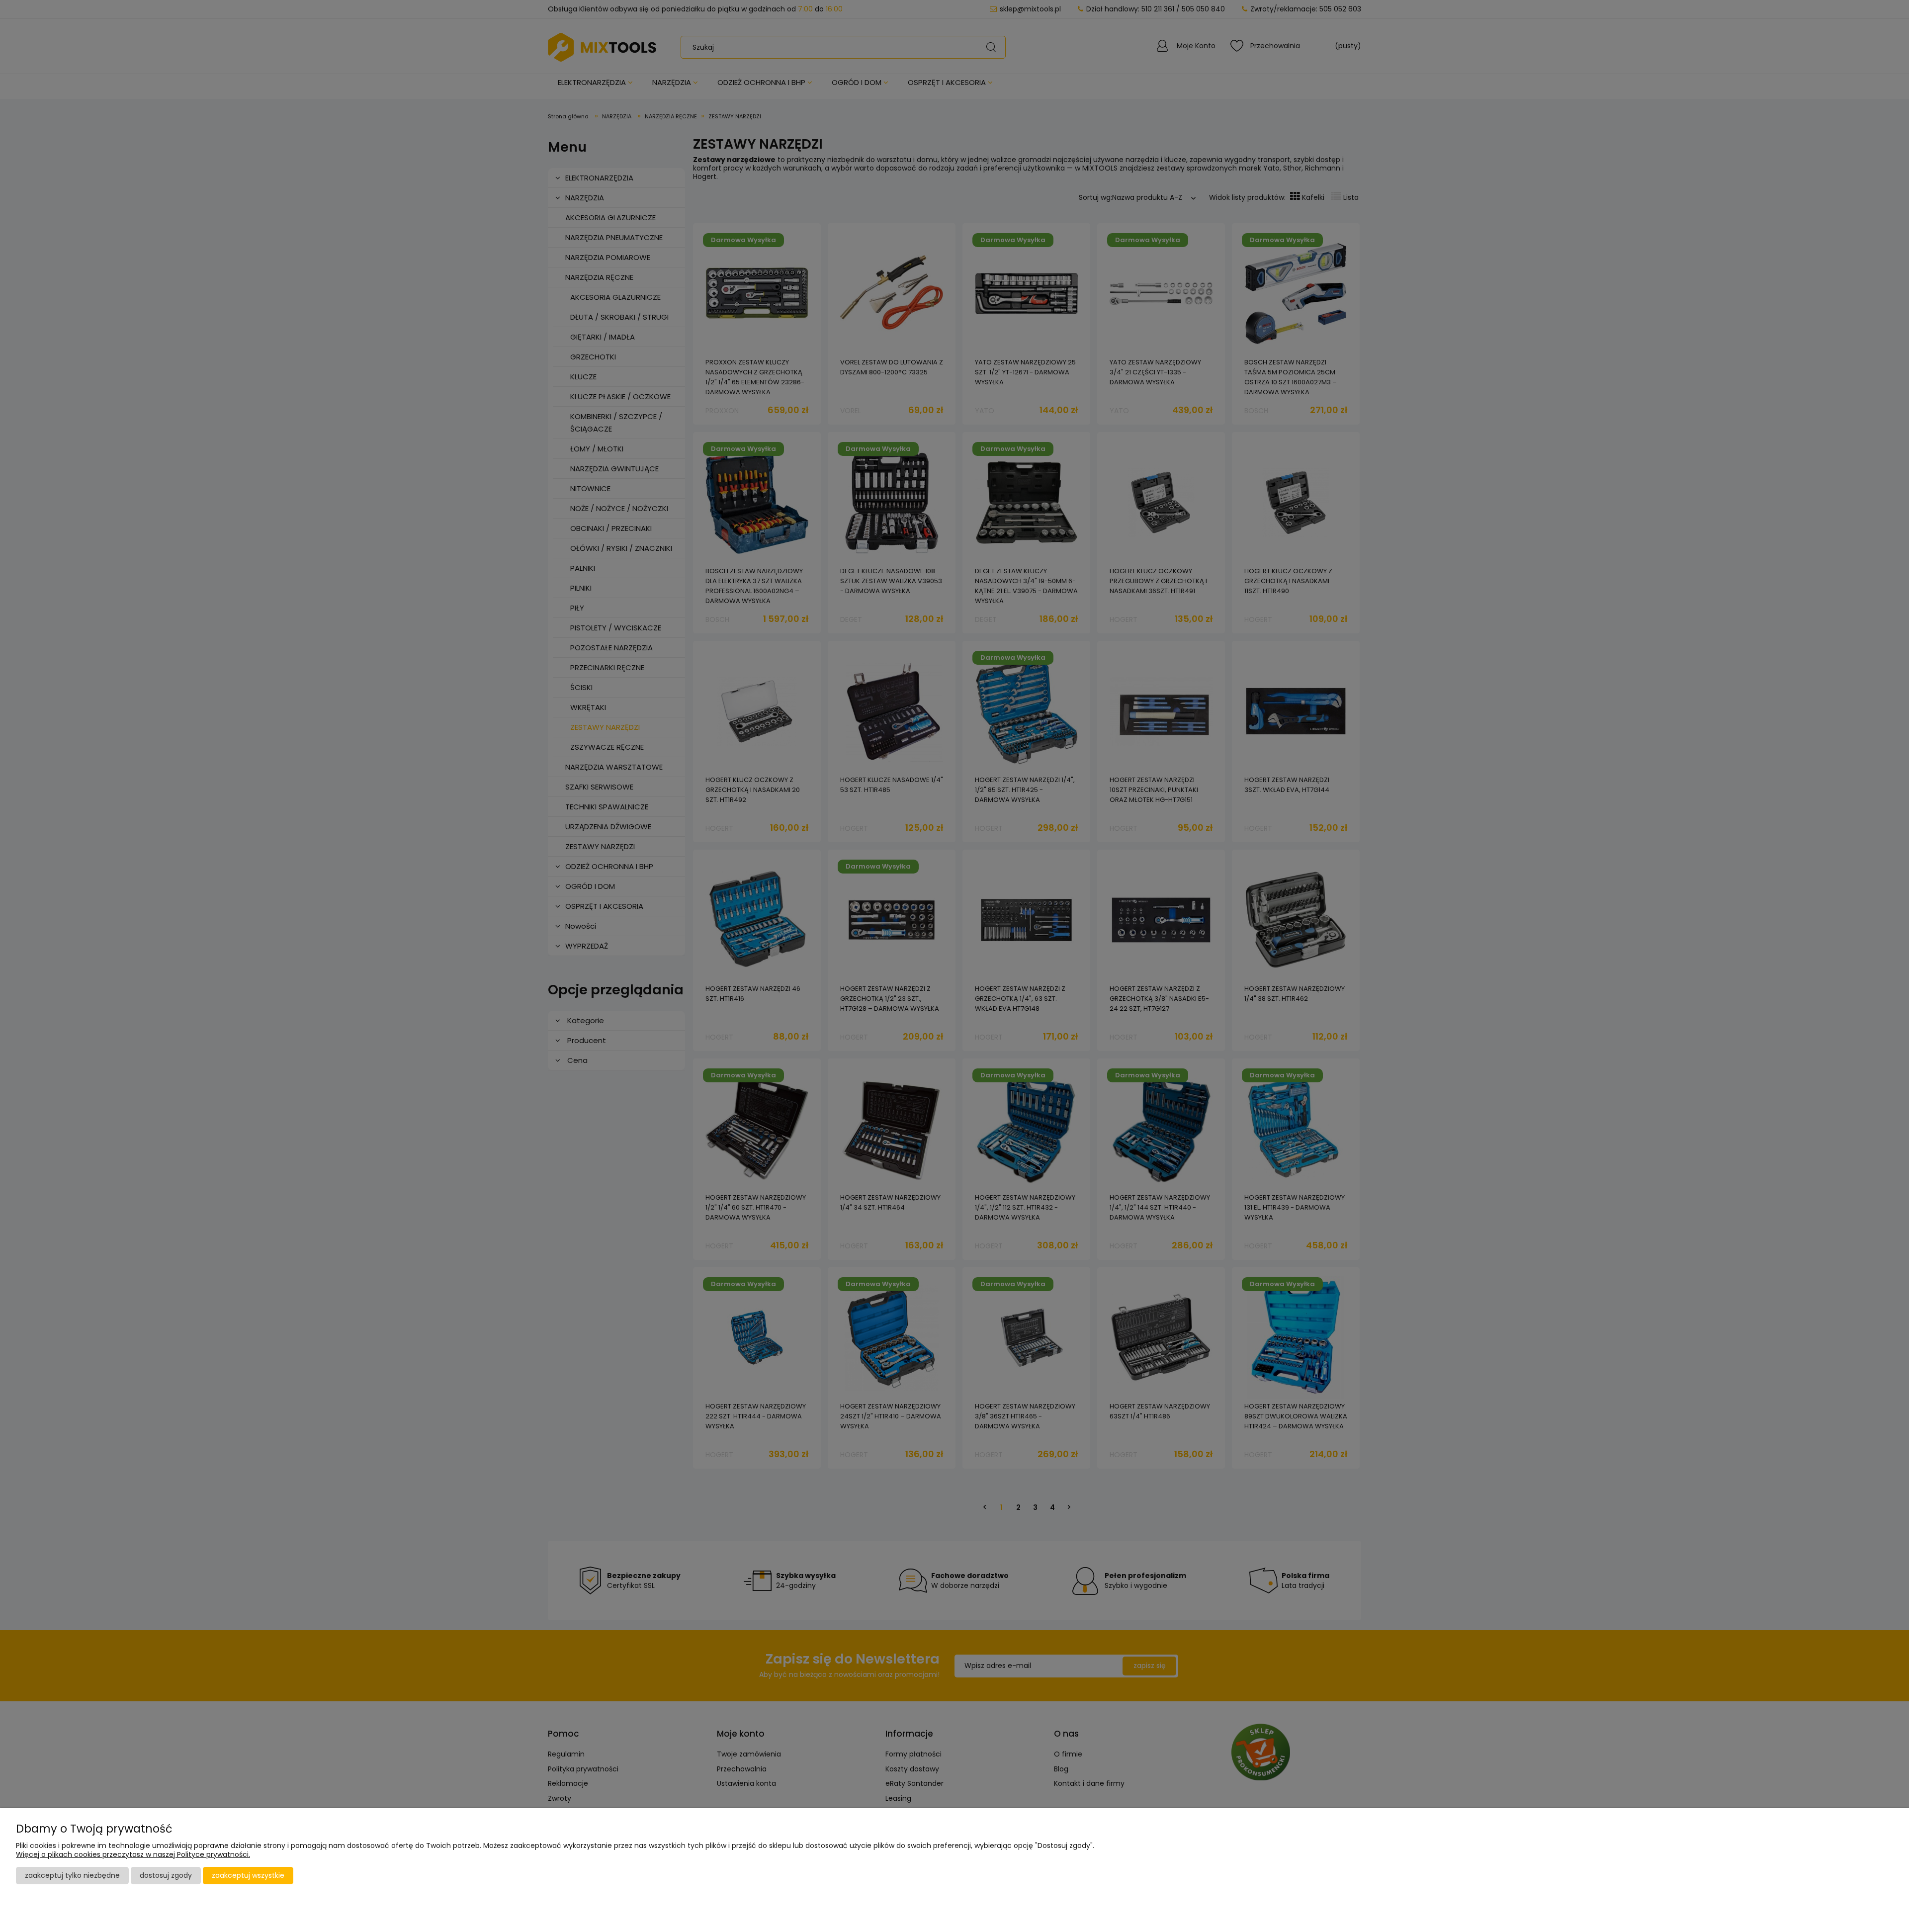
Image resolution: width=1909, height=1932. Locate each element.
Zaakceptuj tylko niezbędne (72, 1875)
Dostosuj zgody (166, 1875)
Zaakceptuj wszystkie (248, 1875)
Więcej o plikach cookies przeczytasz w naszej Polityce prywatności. (133, 1854)
